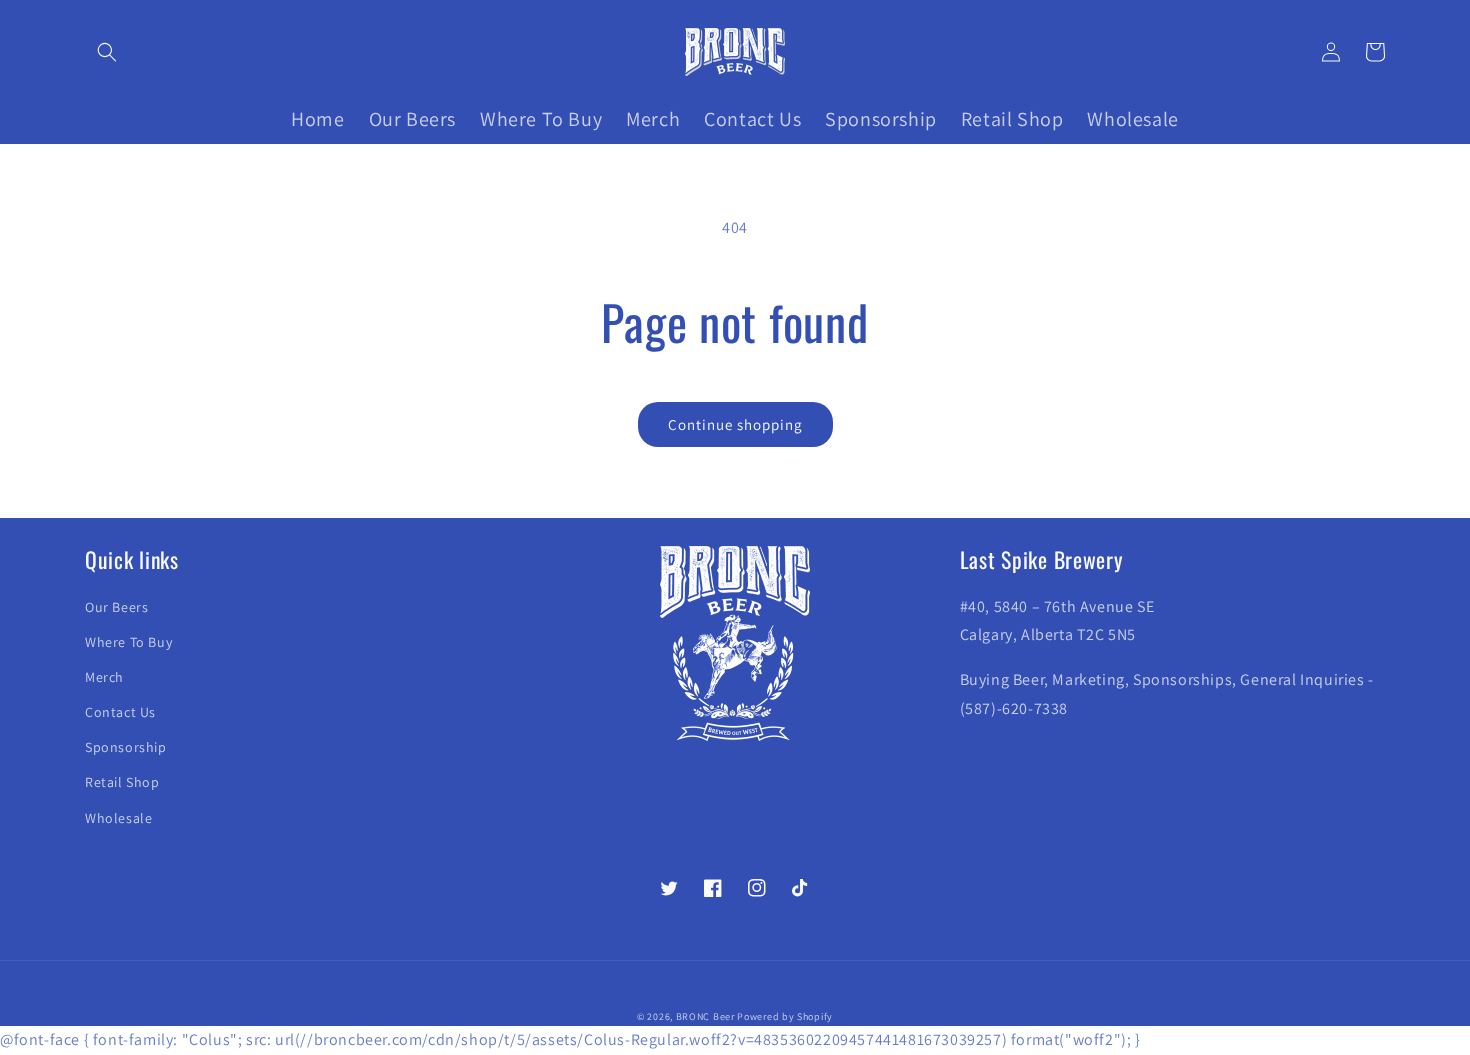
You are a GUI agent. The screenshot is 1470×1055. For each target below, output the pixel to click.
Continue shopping (735, 424)
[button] (107, 52)
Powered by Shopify (785, 1016)
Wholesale (118, 818)
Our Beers (116, 607)
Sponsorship (126, 747)
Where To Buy (128, 642)
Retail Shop (122, 782)
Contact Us (120, 712)
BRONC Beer (705, 1016)
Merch (104, 677)
